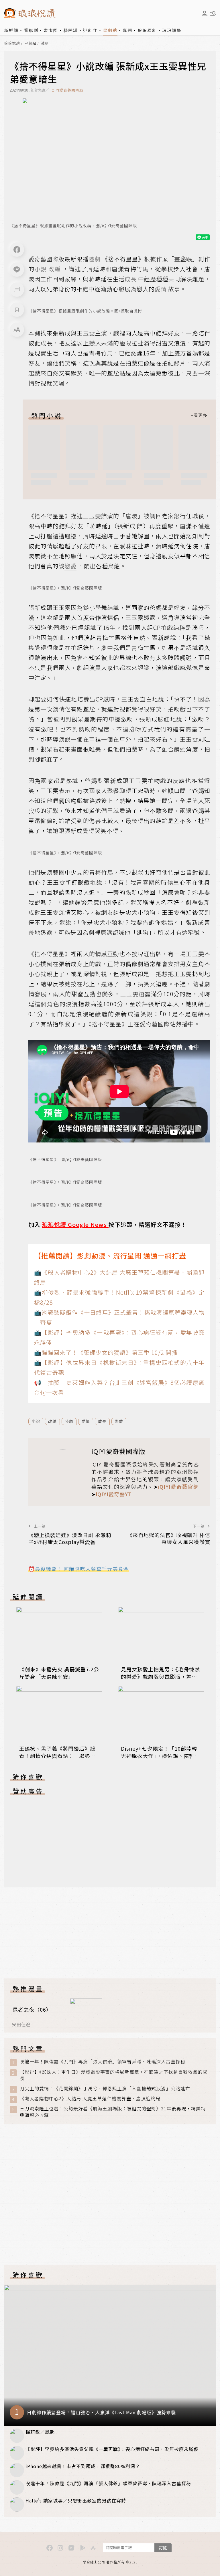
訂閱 (163, 2548)
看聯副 (31, 30)
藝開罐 (71, 30)
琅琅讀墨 (172, 30)
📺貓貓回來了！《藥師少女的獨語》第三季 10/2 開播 (106, 1352)
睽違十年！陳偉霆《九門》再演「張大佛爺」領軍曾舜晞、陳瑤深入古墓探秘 (103, 2062)
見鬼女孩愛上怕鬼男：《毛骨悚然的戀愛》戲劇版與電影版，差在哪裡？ (160, 1677)
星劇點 (110, 30)
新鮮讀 (11, 30)
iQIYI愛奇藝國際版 (67, 90)
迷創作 (90, 30)
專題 (127, 30)
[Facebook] (17, 250)
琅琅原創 (147, 30)
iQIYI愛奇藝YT (114, 1494)
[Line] (17, 270)
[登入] (205, 13)
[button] (17, 290)
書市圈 (51, 30)
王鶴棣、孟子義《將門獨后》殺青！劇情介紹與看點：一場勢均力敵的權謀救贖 (57, 1756)
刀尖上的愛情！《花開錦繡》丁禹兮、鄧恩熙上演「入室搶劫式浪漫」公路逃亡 (105, 2088)
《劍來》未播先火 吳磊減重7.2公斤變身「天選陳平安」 (59, 1673)
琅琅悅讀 (12, 43)
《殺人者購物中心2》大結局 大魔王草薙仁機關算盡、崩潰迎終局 (90, 2098)
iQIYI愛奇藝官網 (178, 1486)
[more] (199, 415)
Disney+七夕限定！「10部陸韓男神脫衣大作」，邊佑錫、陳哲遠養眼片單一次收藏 (160, 1756)
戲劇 (45, 43)
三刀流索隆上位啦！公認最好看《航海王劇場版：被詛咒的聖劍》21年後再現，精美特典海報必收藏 (113, 2112)
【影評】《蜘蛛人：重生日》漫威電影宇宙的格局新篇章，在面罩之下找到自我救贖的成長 (114, 2075)
